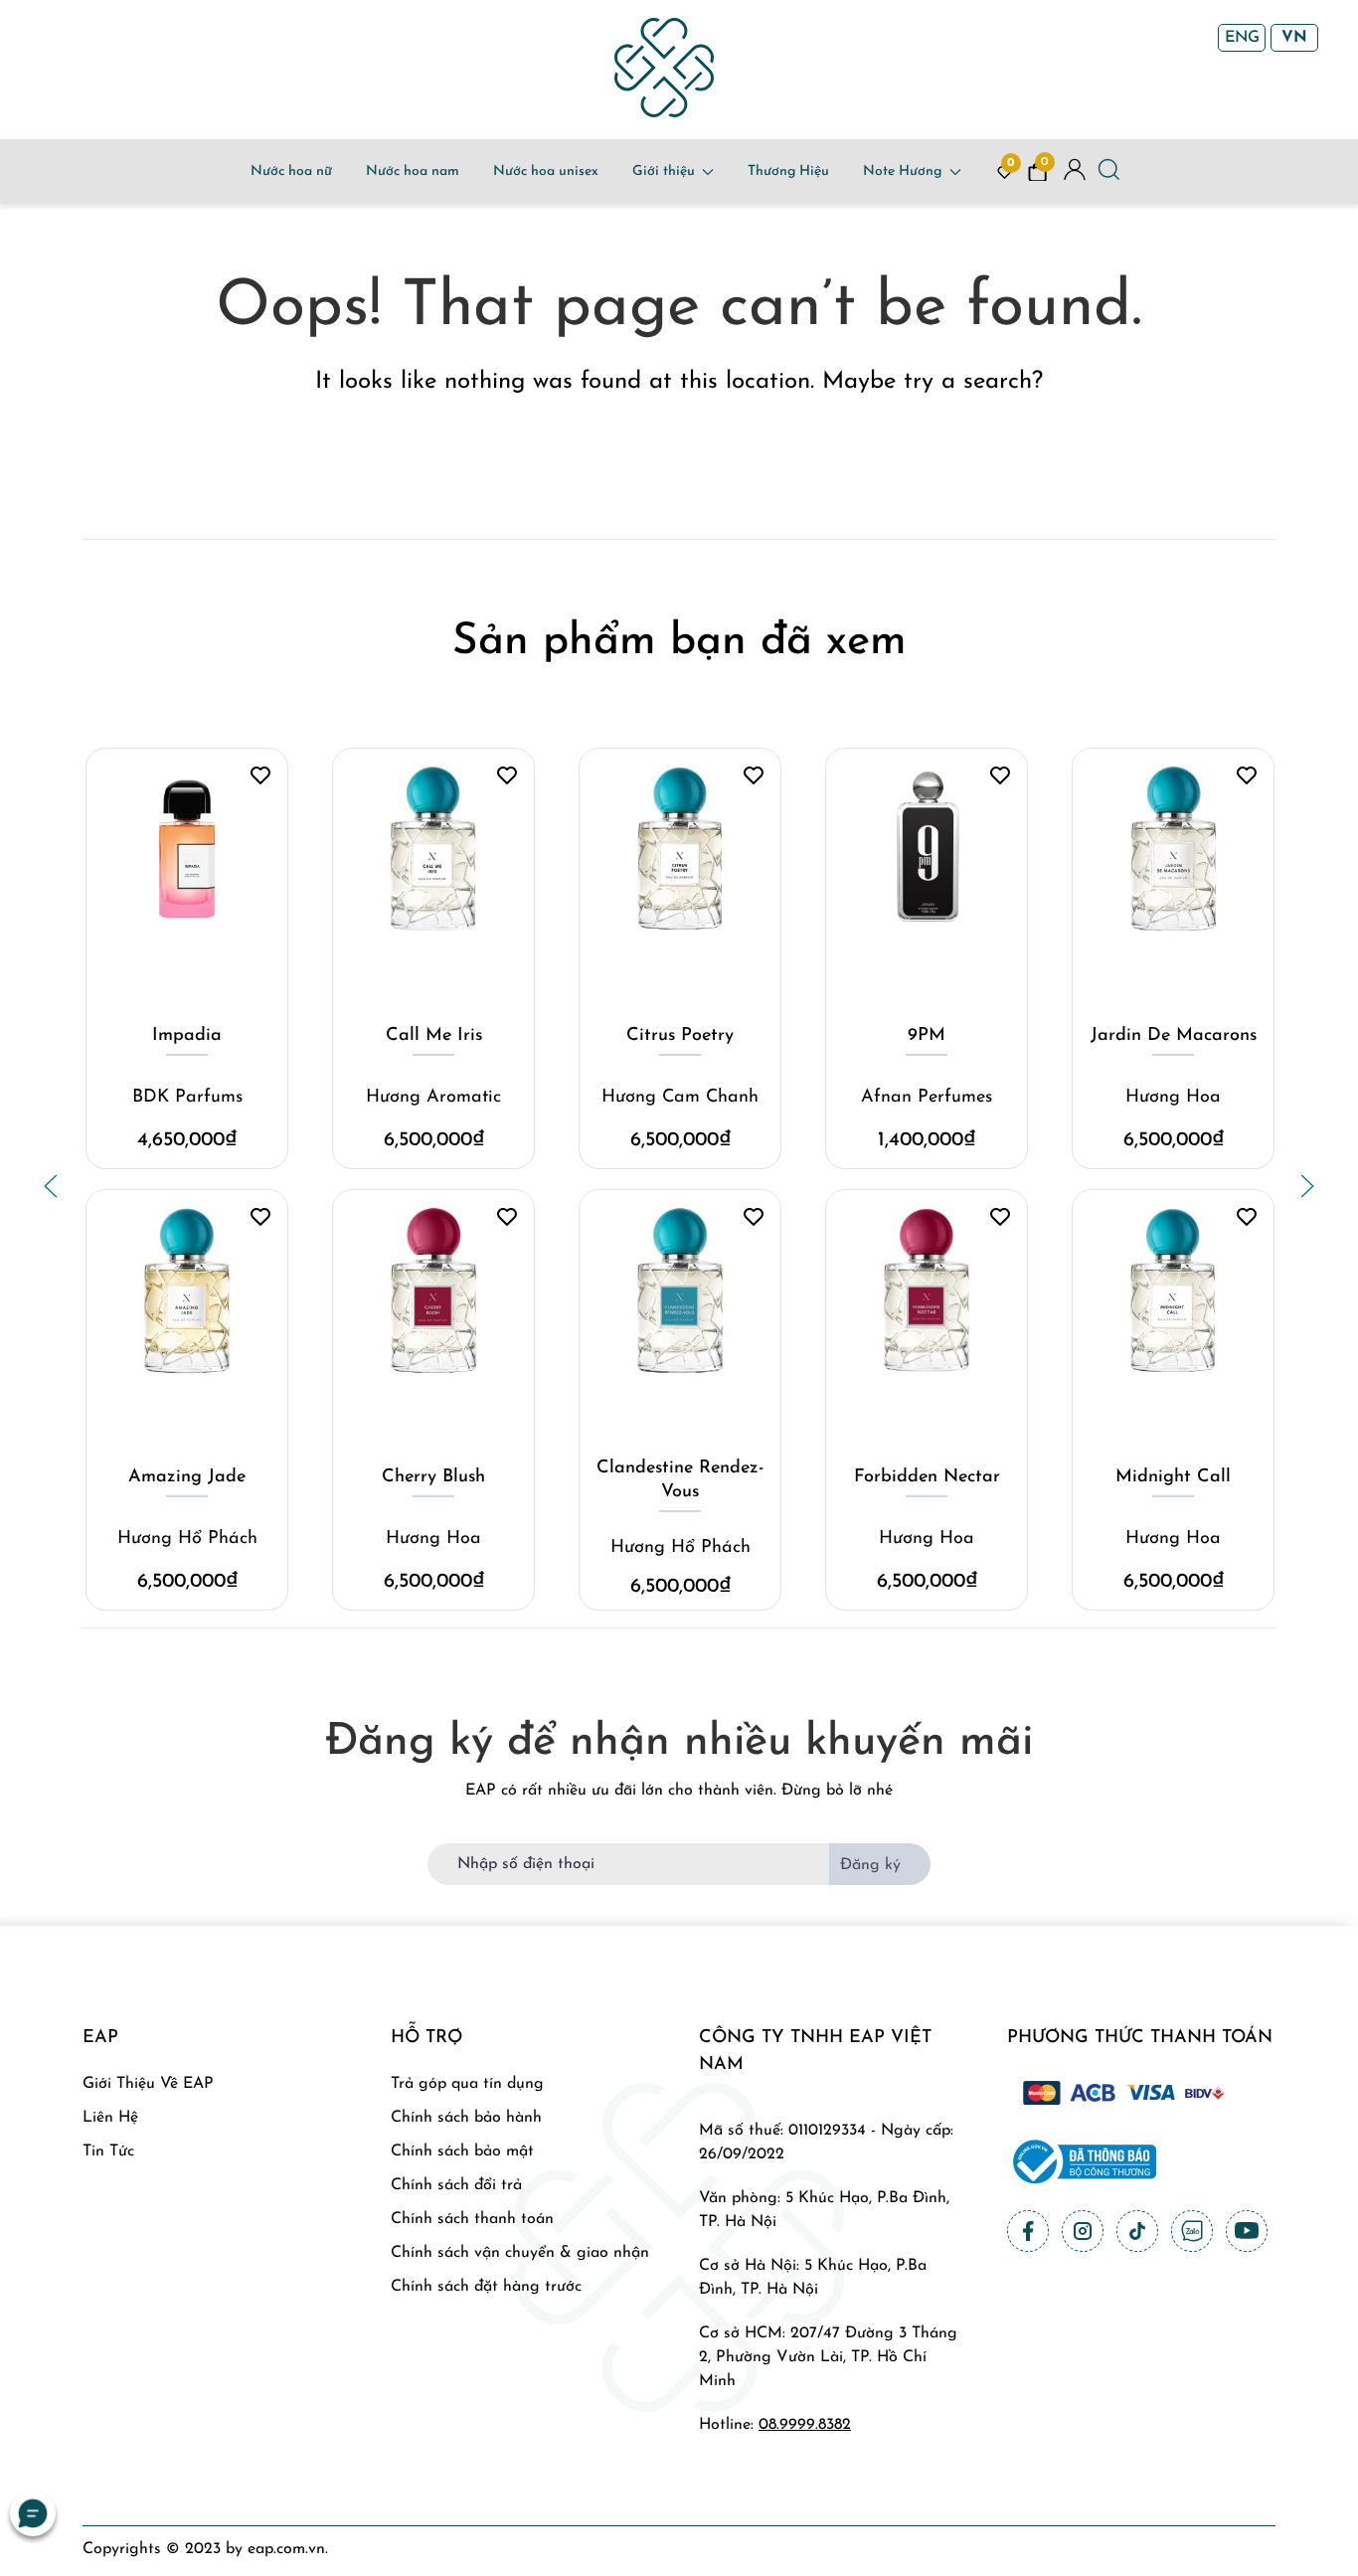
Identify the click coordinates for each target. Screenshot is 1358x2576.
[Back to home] (664, 68)
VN (1294, 38)
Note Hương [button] (902, 172)
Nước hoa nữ (291, 172)
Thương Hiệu (788, 172)
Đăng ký (870, 1865)
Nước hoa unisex (546, 172)
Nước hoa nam (413, 172)
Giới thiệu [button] (664, 172)
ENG (1242, 38)
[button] (51, 1186)
